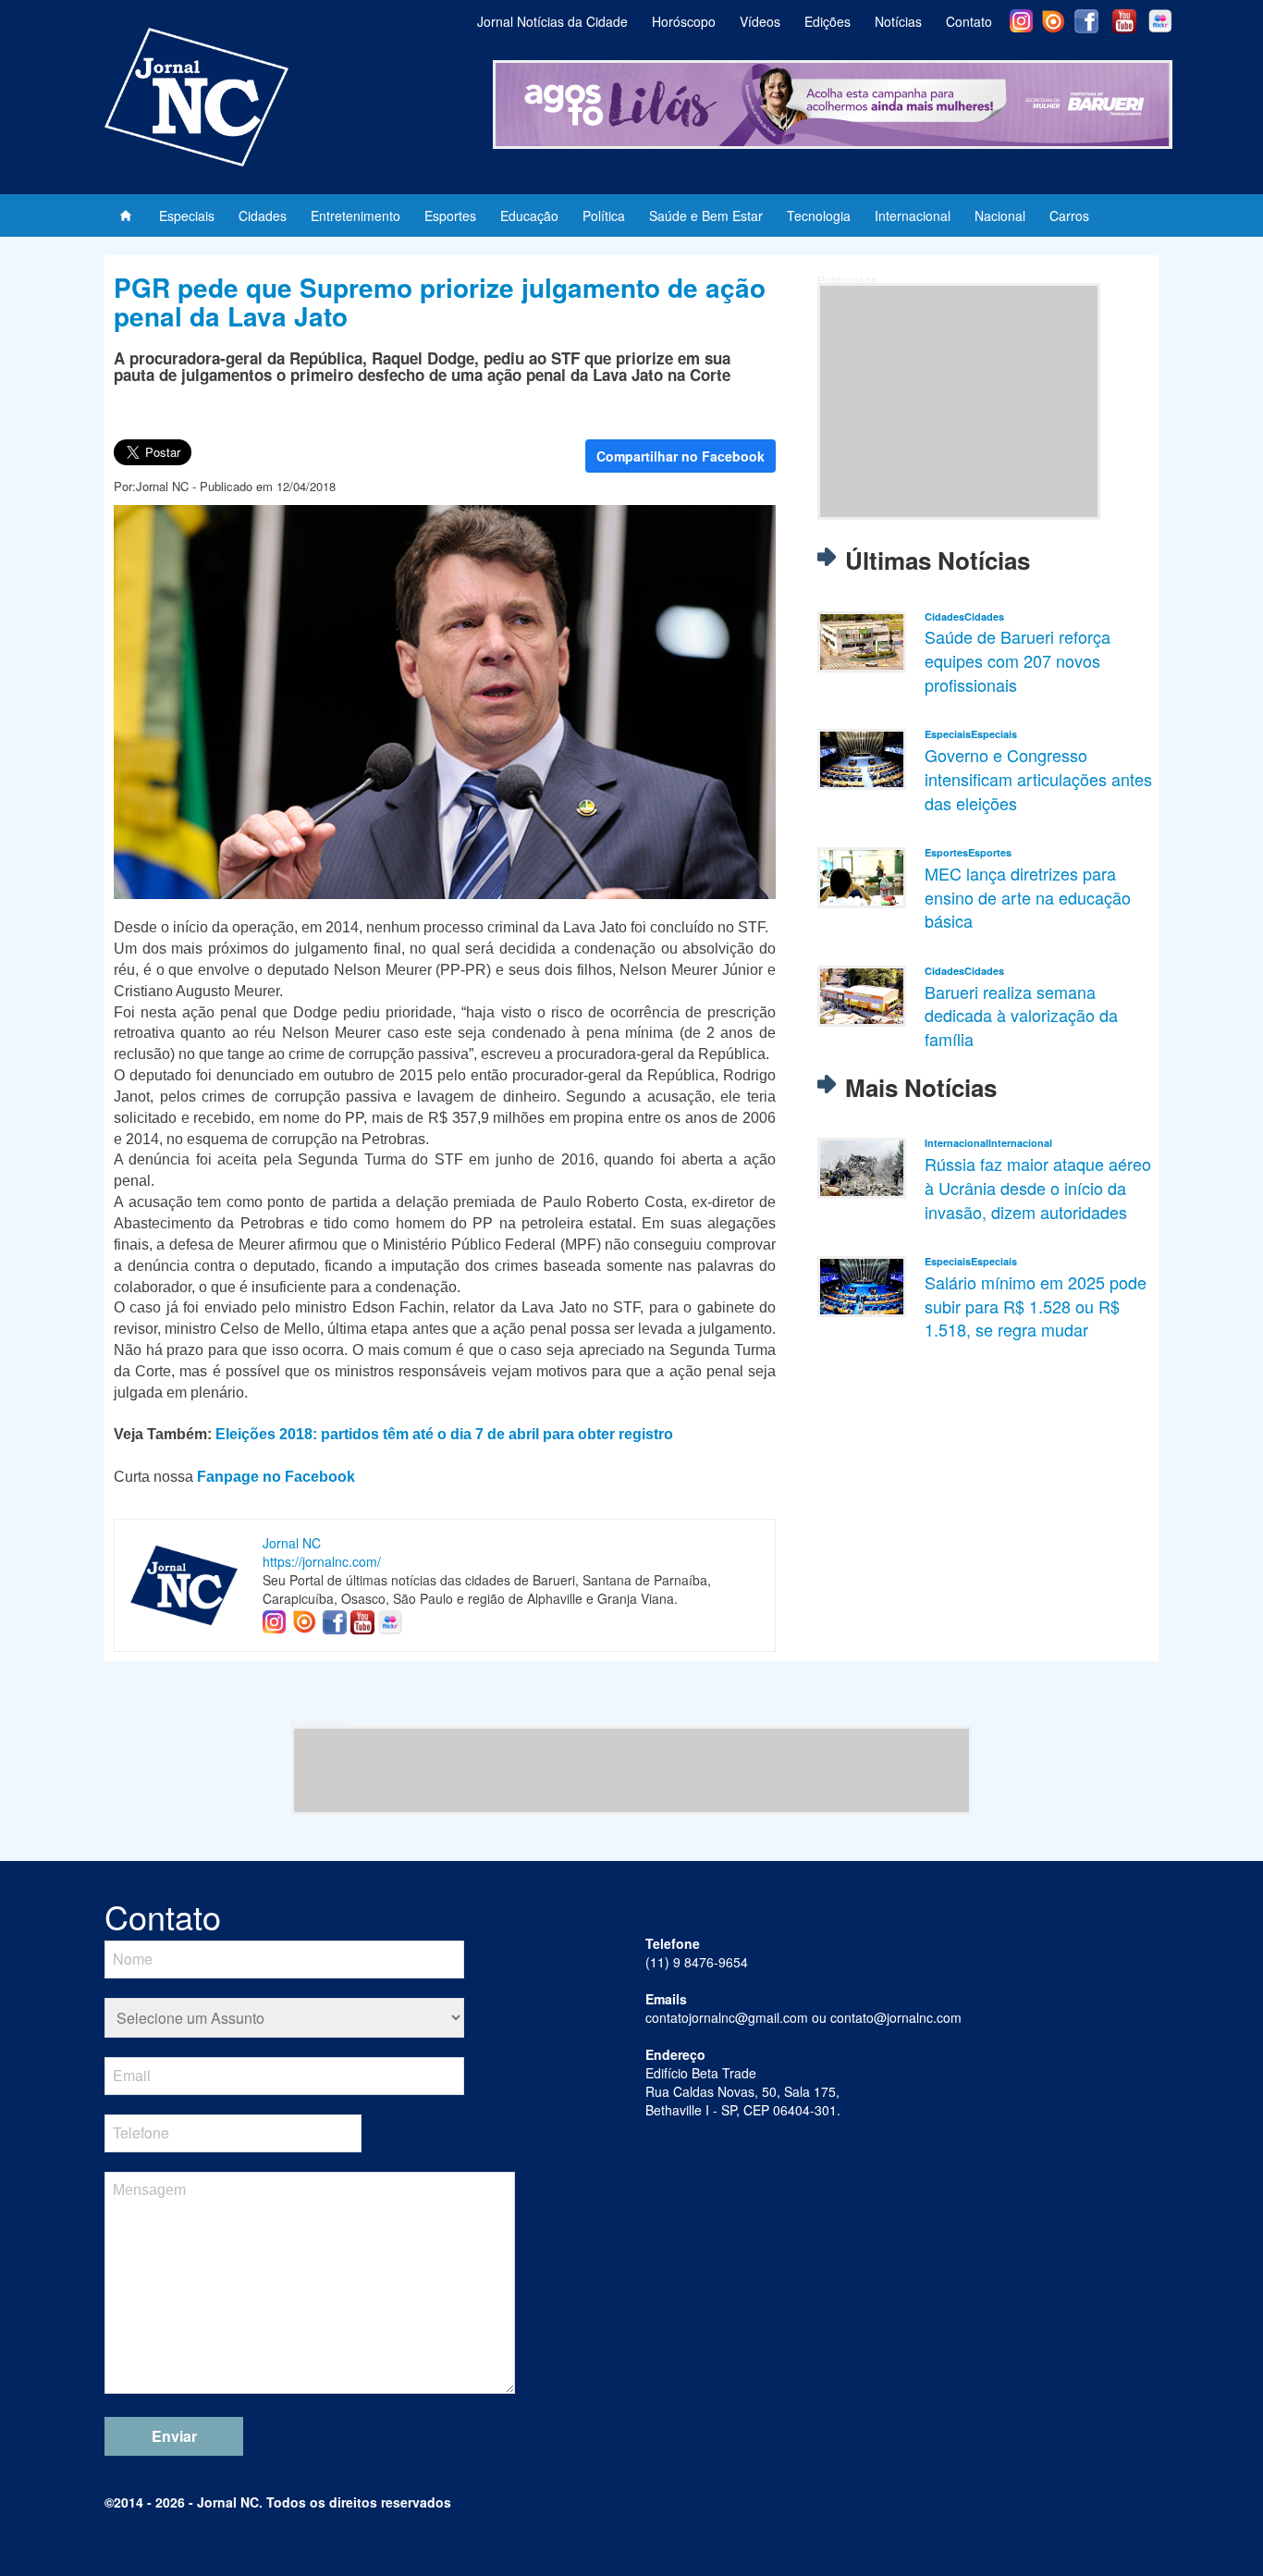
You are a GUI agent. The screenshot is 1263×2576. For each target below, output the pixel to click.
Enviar (174, 2436)
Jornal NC (292, 1543)
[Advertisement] (959, 401)
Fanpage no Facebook (276, 1477)
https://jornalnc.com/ (322, 1561)
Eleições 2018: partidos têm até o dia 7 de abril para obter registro (444, 1434)
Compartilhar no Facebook (681, 456)
